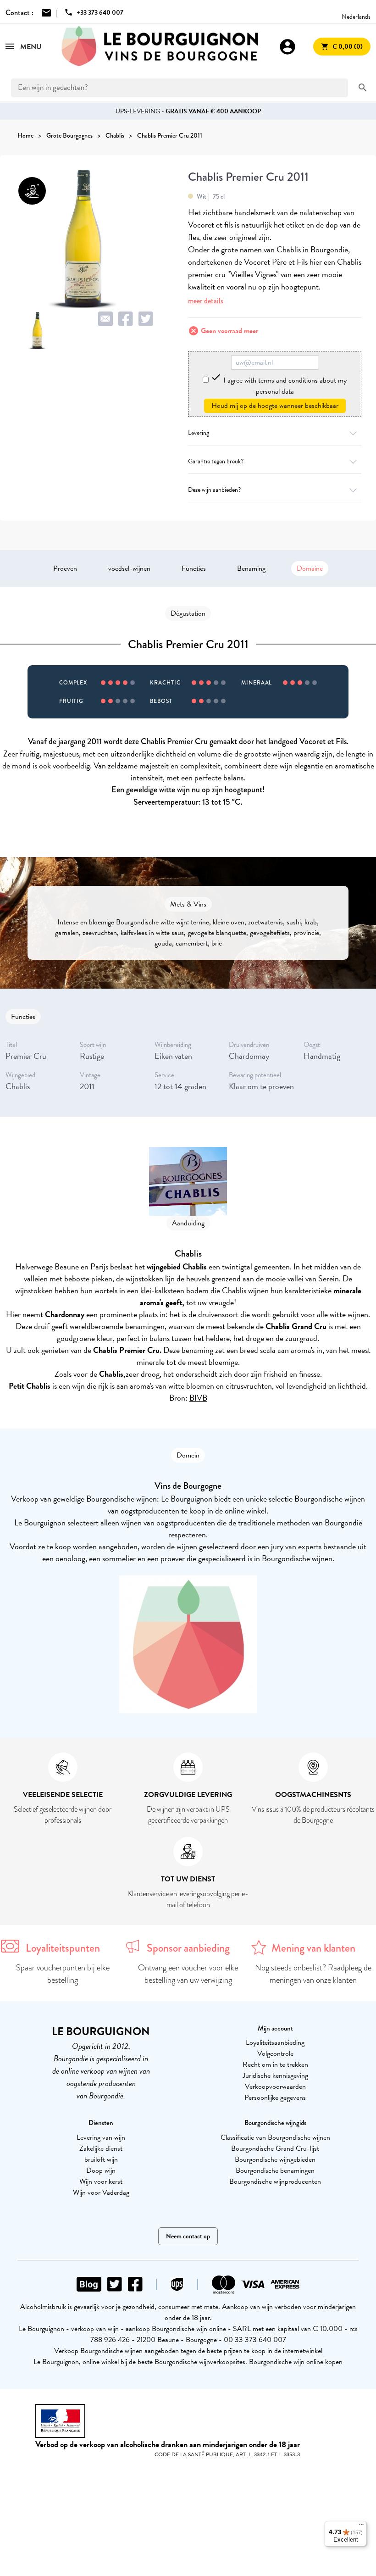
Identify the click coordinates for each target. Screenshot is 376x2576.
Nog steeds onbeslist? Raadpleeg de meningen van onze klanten (313, 1974)
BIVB (198, 1398)
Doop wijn (101, 2170)
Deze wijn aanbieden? (214, 490)
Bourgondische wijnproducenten (275, 2181)
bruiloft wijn (101, 2159)
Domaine (310, 568)
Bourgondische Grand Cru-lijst (275, 2148)
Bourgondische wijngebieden (275, 2159)
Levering (199, 433)
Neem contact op (188, 2236)
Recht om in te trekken (275, 2064)
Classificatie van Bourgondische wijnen (275, 2137)
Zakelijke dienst (101, 2148)
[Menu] (361, 2526)
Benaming (251, 568)
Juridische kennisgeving (275, 2075)
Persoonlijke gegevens (275, 2098)
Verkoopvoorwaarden (275, 2086)
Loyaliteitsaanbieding (275, 2042)
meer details (206, 301)
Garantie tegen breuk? (216, 461)
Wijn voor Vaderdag (101, 2192)
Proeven (65, 568)
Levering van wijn (101, 2137)
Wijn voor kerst (101, 2181)
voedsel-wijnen (129, 568)
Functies (194, 568)
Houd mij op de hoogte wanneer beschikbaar (275, 406)
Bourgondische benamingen (275, 2170)
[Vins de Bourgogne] (160, 47)
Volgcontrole (275, 2053)
